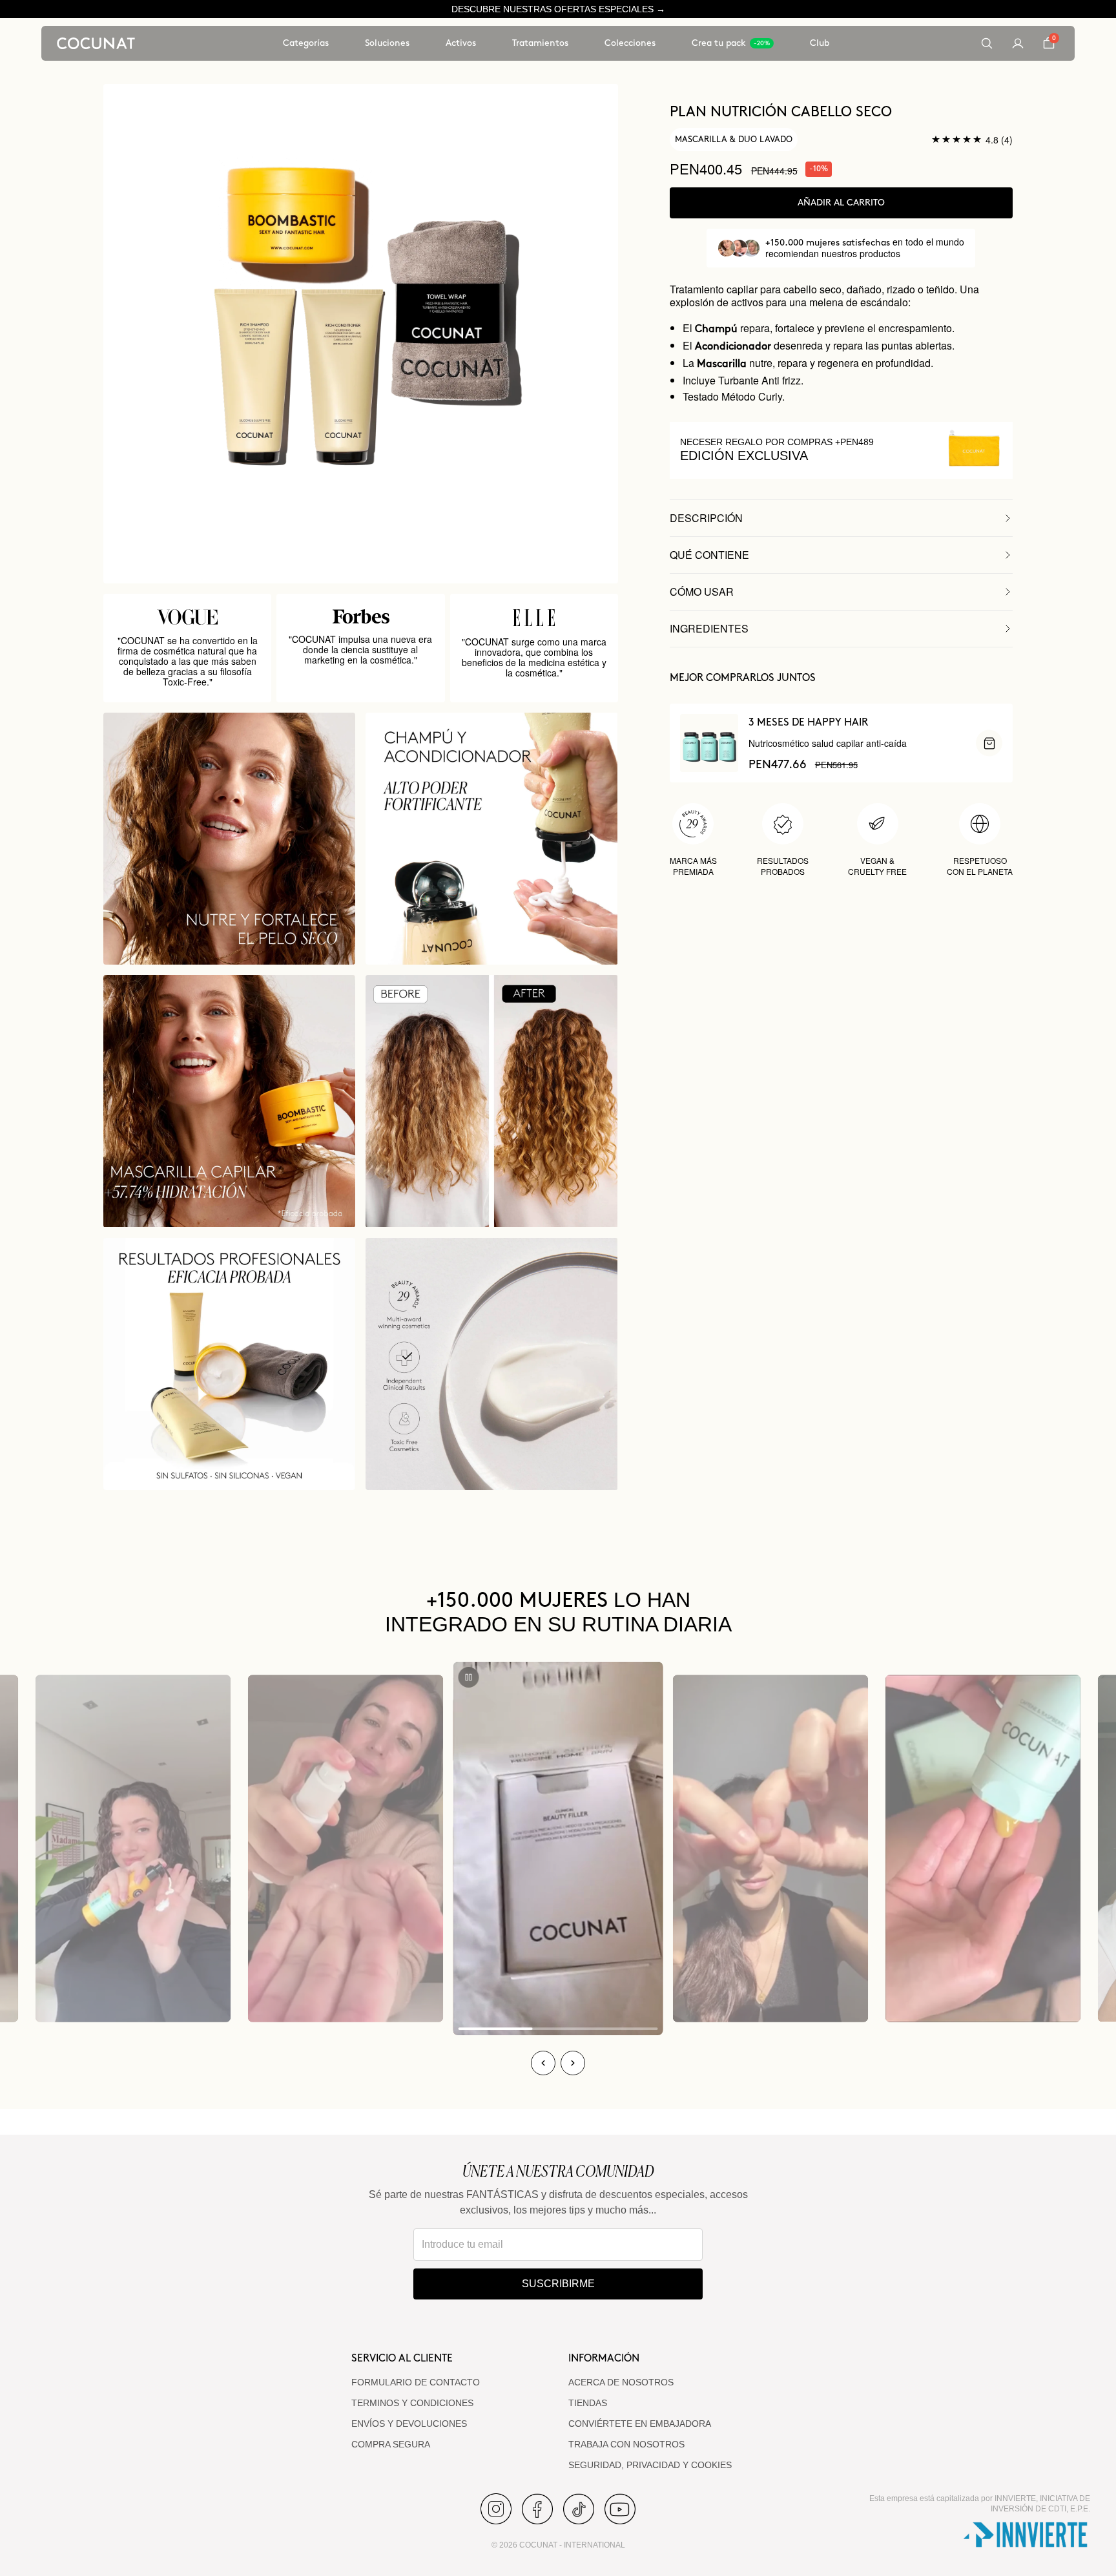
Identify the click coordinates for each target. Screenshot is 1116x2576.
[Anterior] (543, 2063)
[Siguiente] (573, 2063)
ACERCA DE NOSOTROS (621, 2382)
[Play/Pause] (469, 1677)
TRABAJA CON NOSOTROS (626, 2444)
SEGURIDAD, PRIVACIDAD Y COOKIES (650, 2465)
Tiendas (588, 2403)
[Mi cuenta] (1018, 43)
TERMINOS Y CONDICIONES (412, 2403)
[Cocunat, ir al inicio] (96, 43)
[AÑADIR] (989, 743)
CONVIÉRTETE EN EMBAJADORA (640, 2424)
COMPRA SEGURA (391, 2444)
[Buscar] (987, 43)
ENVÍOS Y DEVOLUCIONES (409, 2424)
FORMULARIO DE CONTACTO (416, 2382)
